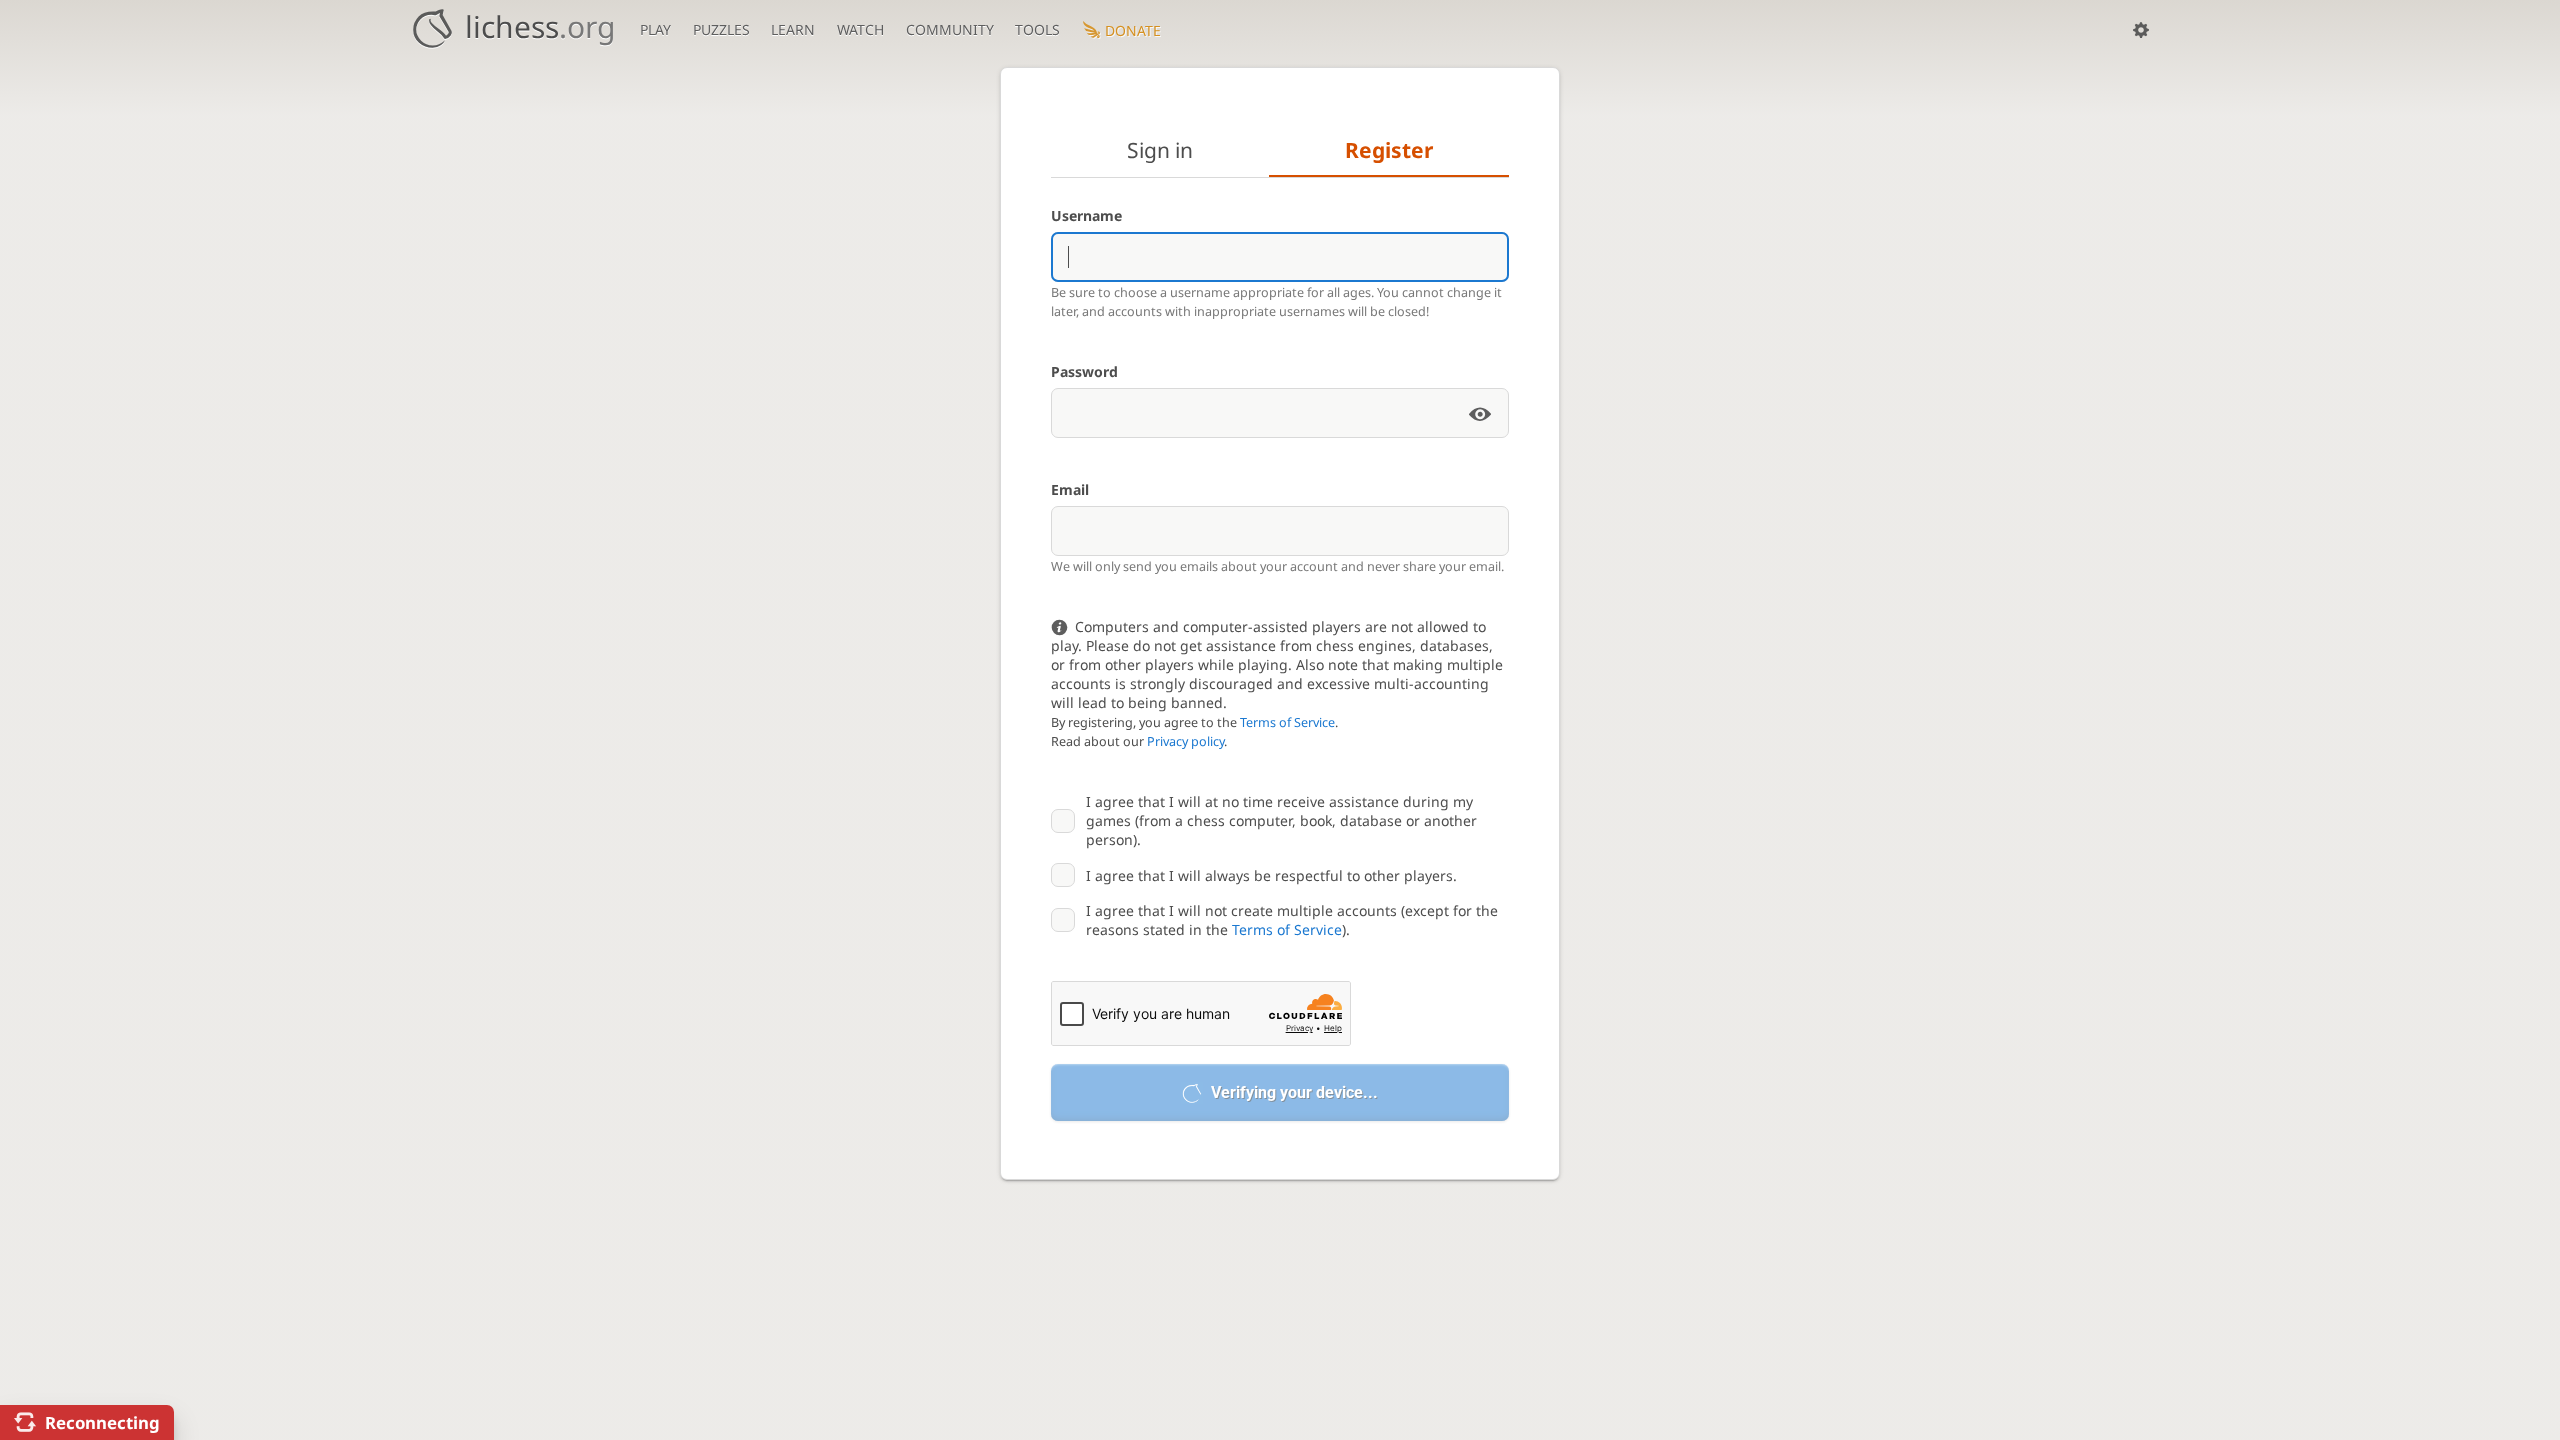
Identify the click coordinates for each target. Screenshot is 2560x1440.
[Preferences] (2141, 30)
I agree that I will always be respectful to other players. (1271, 875)
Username (1086, 215)
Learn (793, 29)
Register (1389, 150)
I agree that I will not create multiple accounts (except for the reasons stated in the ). (1292, 920)
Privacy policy (1185, 741)
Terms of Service (1287, 722)
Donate (1133, 30)
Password (1084, 371)
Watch (860, 29)
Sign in (1160, 150)
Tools (1037, 29)
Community (950, 29)
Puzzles (721, 29)
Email (1070, 489)
